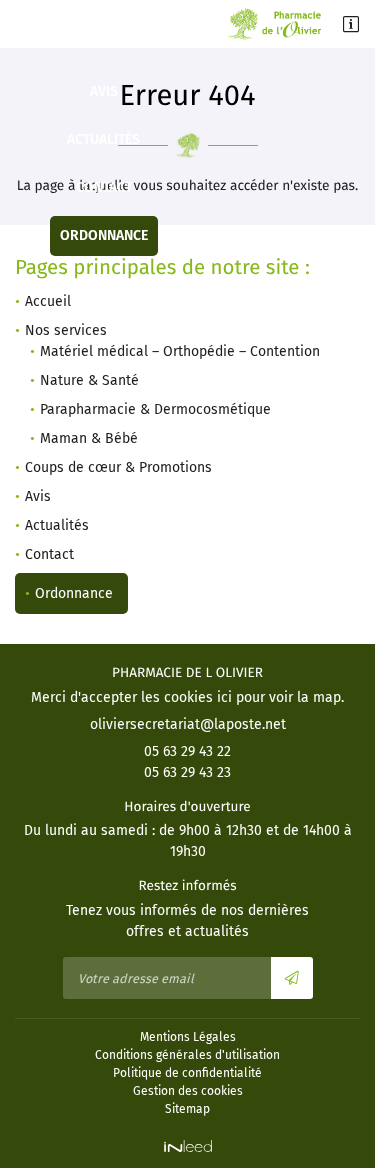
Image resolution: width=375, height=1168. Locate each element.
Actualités (103, 139)
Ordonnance (104, 235)
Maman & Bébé (89, 438)
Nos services (66, 330)
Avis (104, 91)
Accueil (48, 301)
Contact (104, 187)
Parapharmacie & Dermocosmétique (155, 409)
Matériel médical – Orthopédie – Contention (180, 351)
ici (224, 697)
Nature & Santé (89, 380)
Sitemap (187, 1109)
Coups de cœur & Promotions (103, 43)
